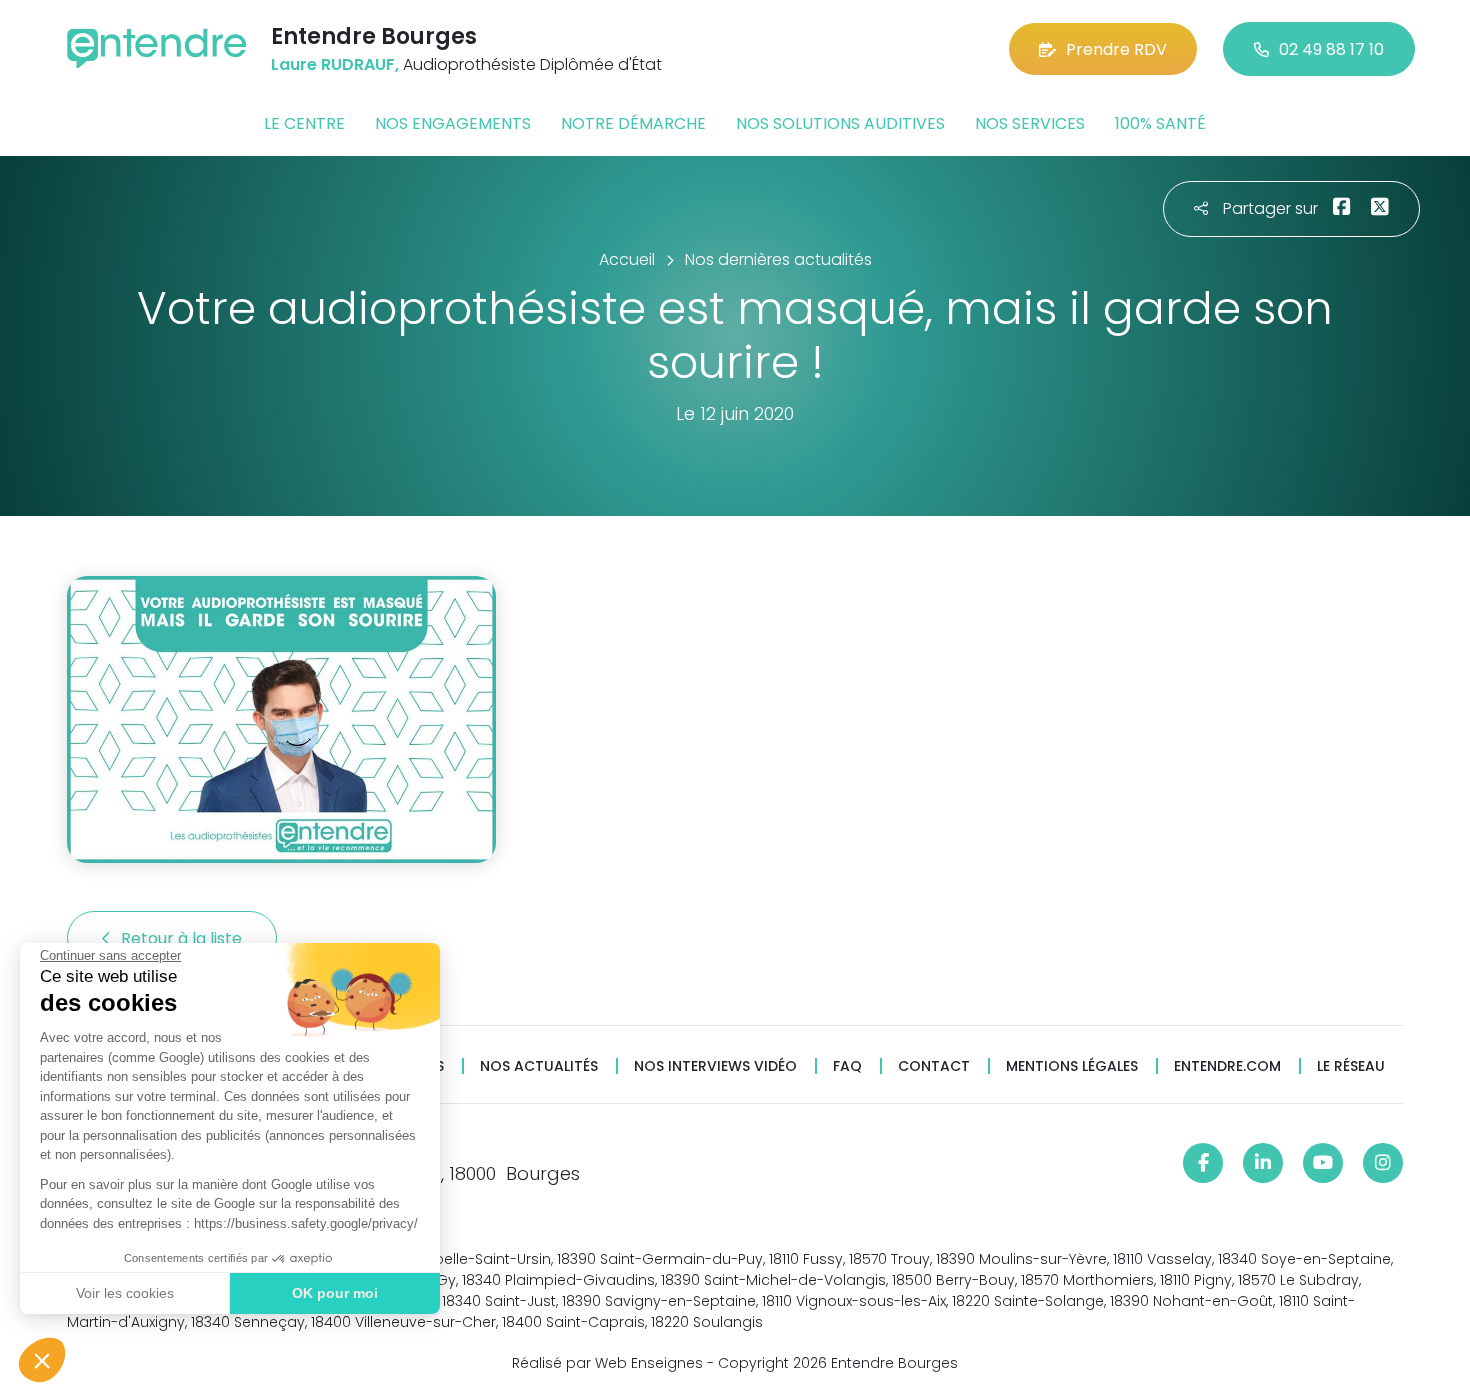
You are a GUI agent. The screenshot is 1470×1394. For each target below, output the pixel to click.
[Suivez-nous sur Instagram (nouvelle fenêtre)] (1383, 1163)
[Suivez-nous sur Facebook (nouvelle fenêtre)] (1203, 1163)
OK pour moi (335, 1293)
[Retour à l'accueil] (157, 48)
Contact (934, 1066)
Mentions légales (1072, 1066)
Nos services (1030, 123)
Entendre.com (1227, 1066)
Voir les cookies (125, 1293)
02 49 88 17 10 (1331, 49)
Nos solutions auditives (840, 123)
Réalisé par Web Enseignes (607, 1363)
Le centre (304, 123)
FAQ (847, 1066)
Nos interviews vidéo (715, 1066)
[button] (42, 1360)
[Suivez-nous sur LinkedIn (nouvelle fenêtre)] (1263, 1163)
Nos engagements (453, 123)
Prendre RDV (1116, 49)
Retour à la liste (183, 938)
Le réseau (1351, 1066)
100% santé (1160, 123)
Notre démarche (633, 123)
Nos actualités (539, 1066)
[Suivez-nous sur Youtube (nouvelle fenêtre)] (1323, 1163)
